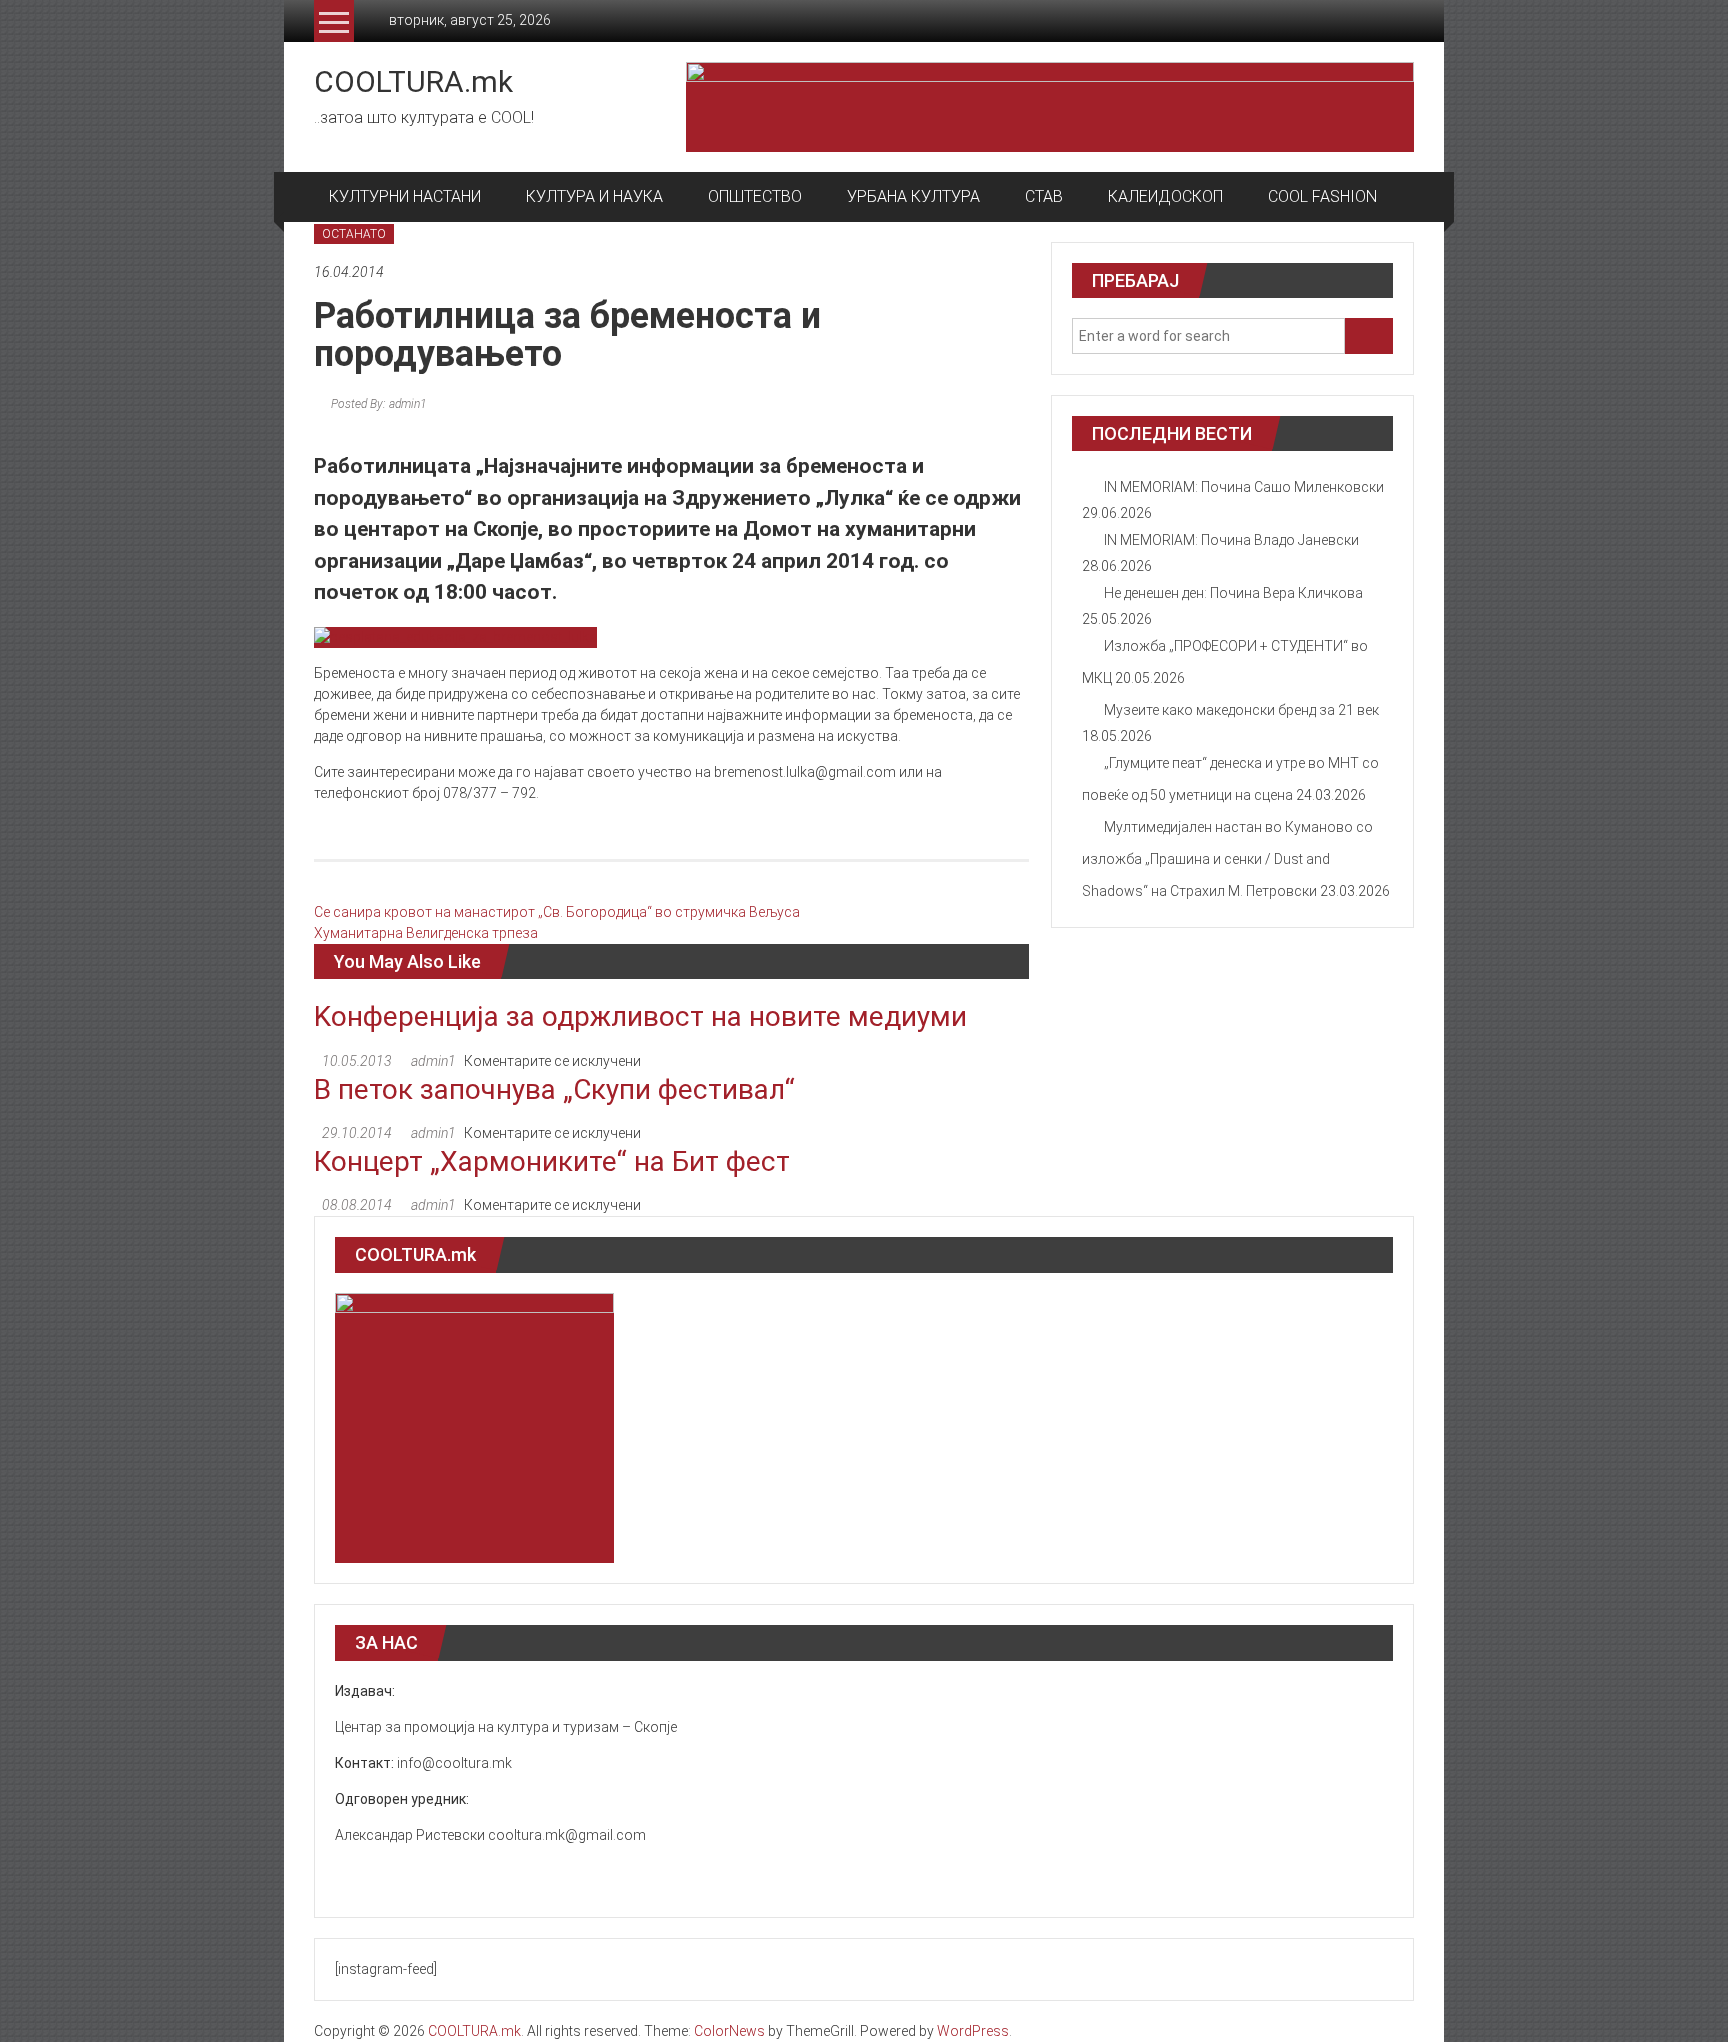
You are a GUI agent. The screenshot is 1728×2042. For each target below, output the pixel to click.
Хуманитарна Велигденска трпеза (426, 933)
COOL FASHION (1322, 196)
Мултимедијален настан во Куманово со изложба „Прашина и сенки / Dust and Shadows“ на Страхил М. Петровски (1227, 859)
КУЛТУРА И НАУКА (594, 196)
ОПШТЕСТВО (755, 196)
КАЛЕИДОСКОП (1165, 196)
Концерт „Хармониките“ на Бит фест (552, 1161)
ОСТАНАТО (354, 234)
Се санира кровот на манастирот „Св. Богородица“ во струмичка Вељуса (557, 912)
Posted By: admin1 (377, 404)
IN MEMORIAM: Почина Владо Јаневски (1231, 540)
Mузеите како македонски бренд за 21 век (1241, 710)
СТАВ (1044, 196)
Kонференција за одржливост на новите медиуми (640, 1016)
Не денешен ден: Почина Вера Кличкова (1233, 593)
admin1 (433, 1061)
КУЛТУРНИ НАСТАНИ (405, 196)
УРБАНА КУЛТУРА (913, 196)
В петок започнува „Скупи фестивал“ (554, 1089)
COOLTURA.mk (413, 81)
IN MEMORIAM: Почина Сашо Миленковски (1244, 487)
